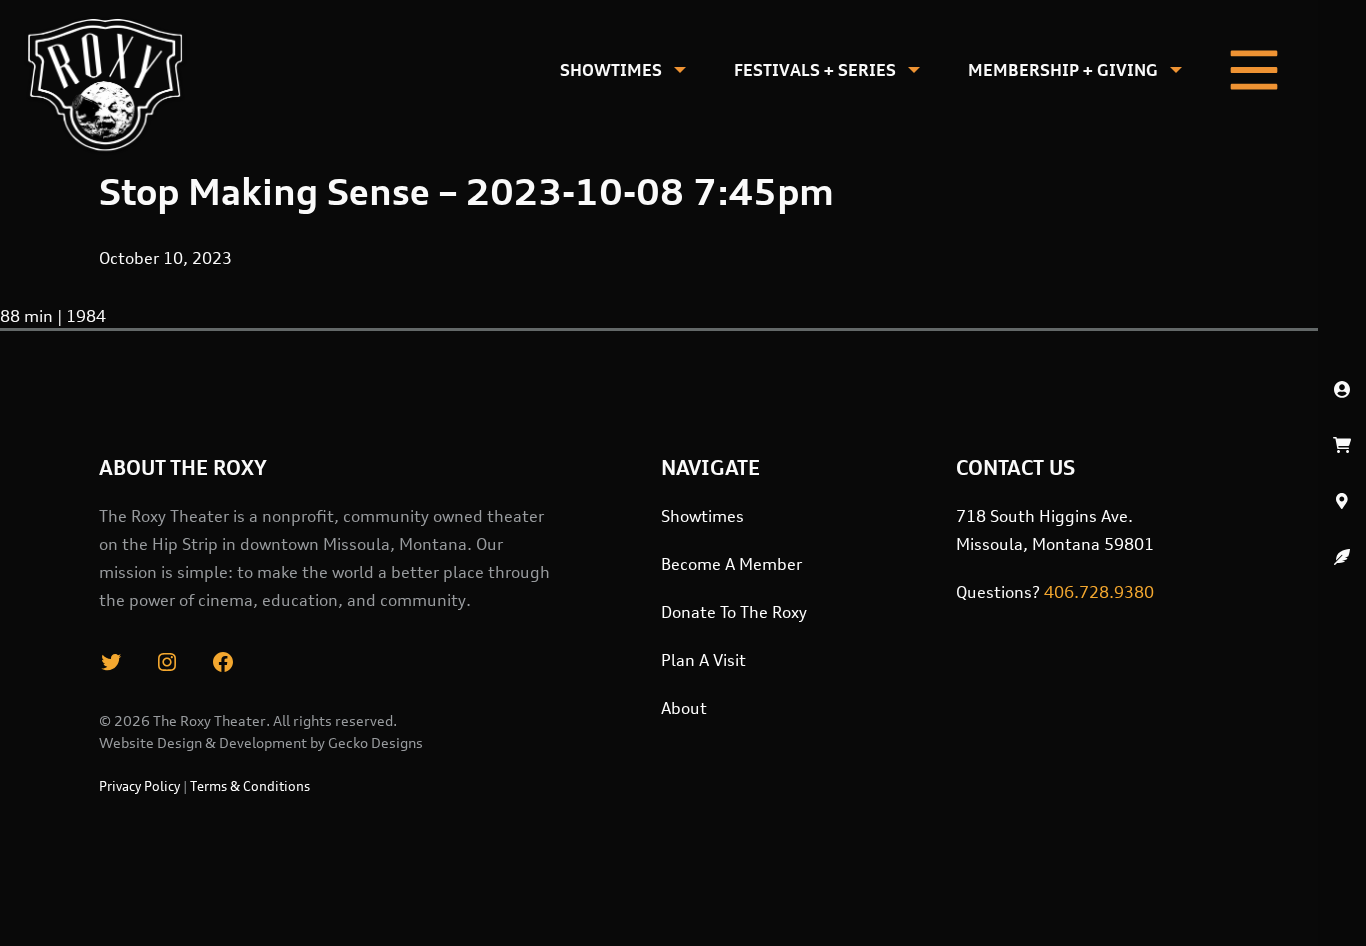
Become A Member (731, 564)
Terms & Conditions (250, 786)
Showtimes (611, 70)
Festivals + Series (815, 70)
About (684, 708)
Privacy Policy (139, 786)
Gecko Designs (375, 742)
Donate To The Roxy (734, 612)
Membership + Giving (1063, 70)
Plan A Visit (703, 660)
